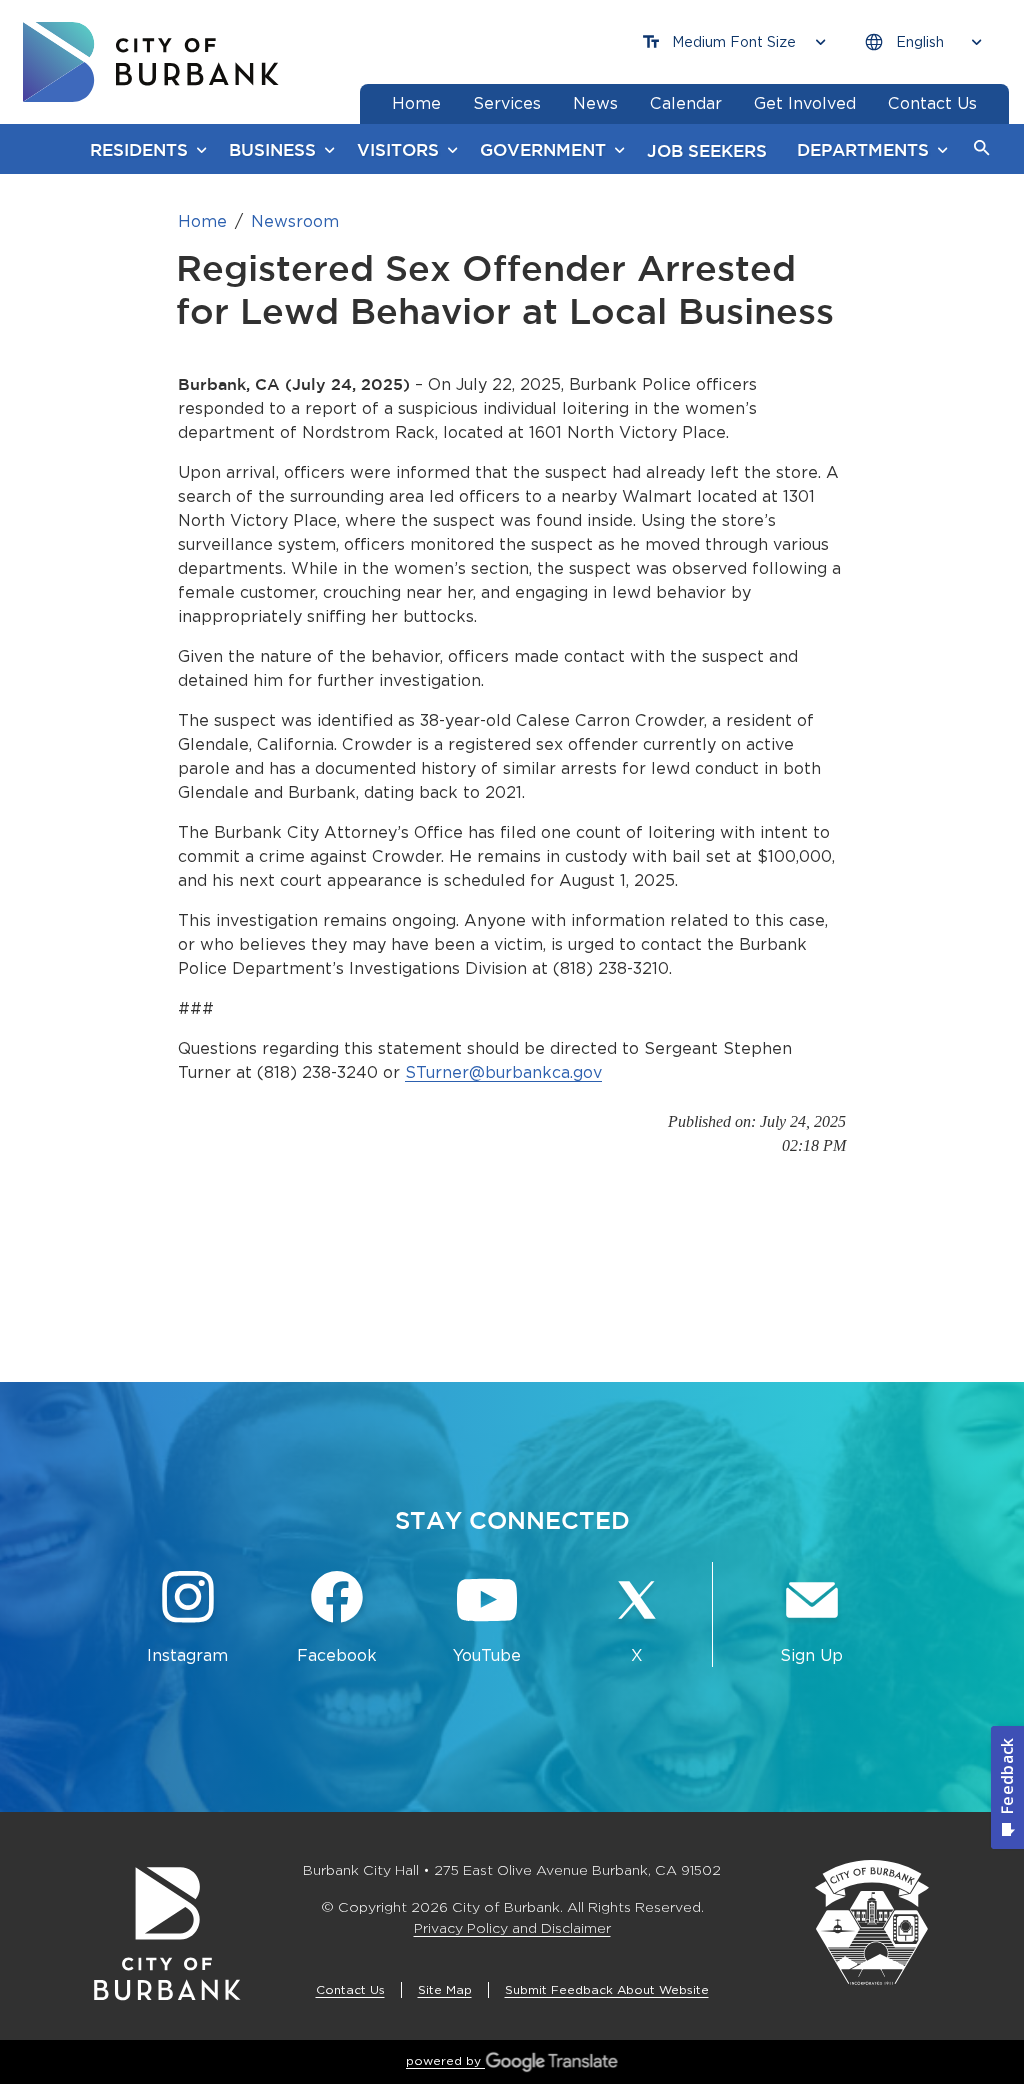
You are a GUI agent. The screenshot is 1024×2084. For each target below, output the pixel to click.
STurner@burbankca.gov (503, 1072)
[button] (982, 149)
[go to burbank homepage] (151, 62)
